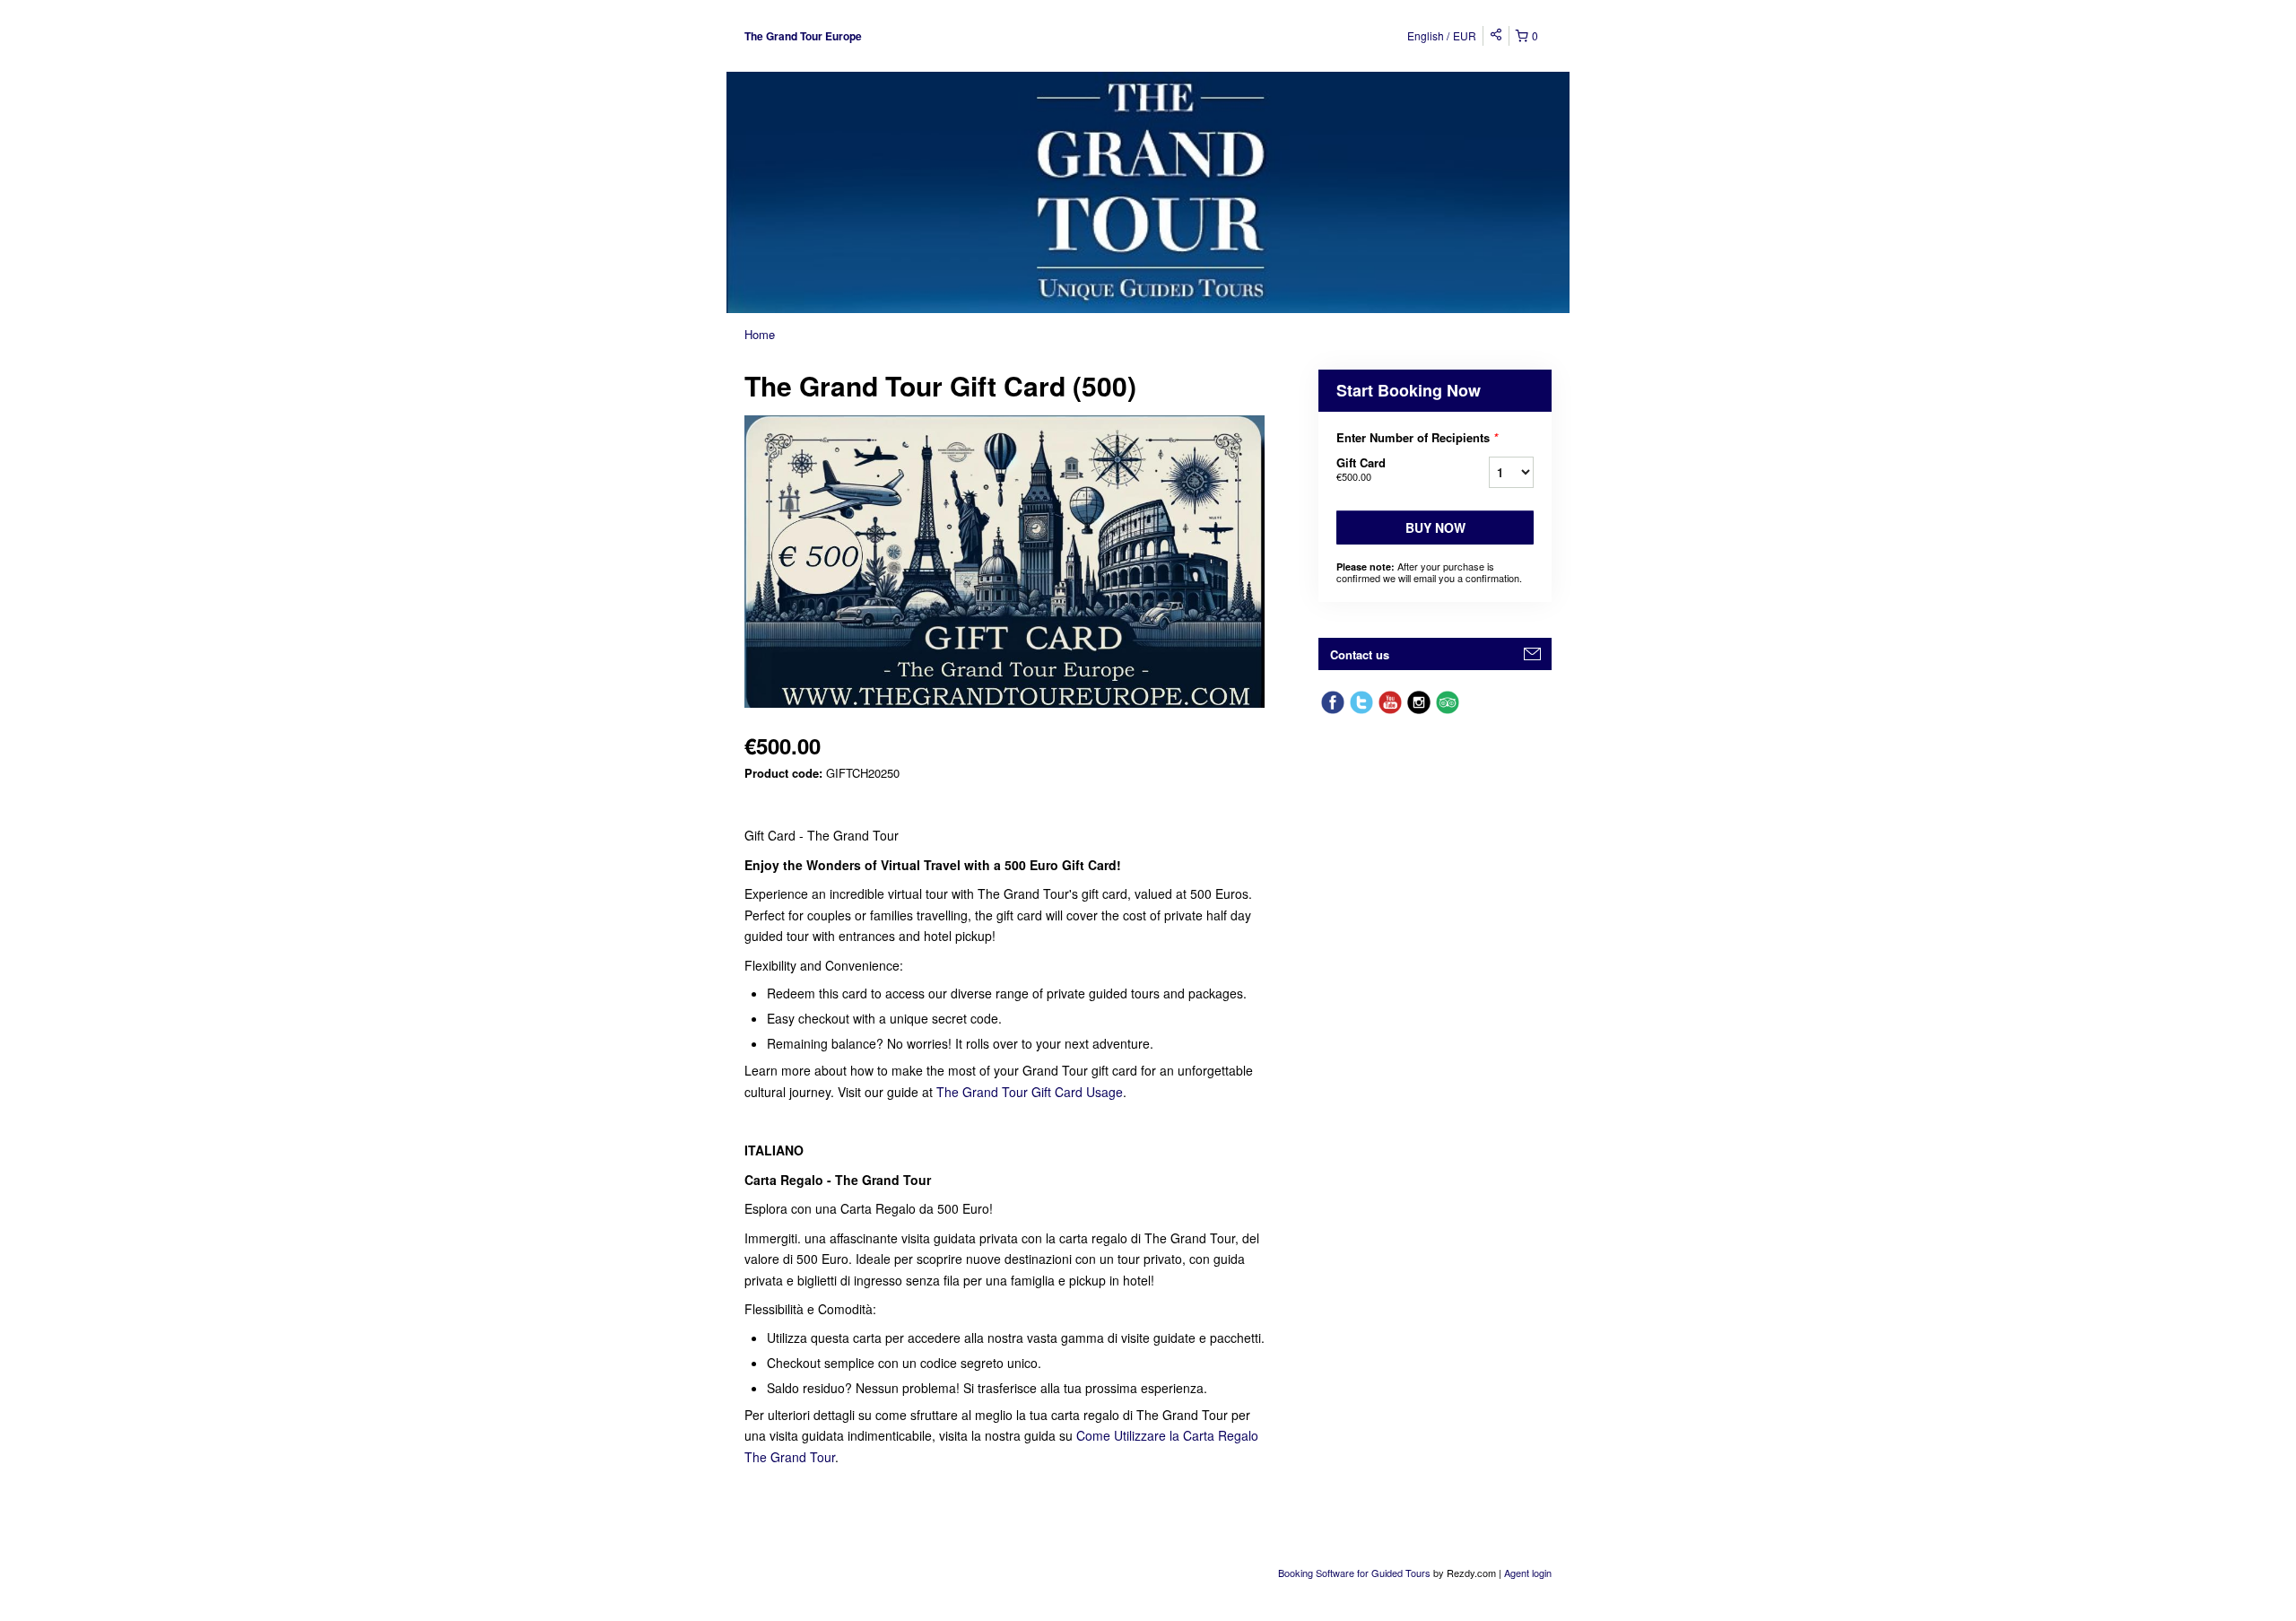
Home (760, 334)
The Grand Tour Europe (803, 36)
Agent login (1528, 1573)
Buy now (1435, 527)
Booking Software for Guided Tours (1356, 1573)
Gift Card (1361, 469)
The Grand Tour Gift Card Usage (1030, 1092)
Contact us (1360, 654)
